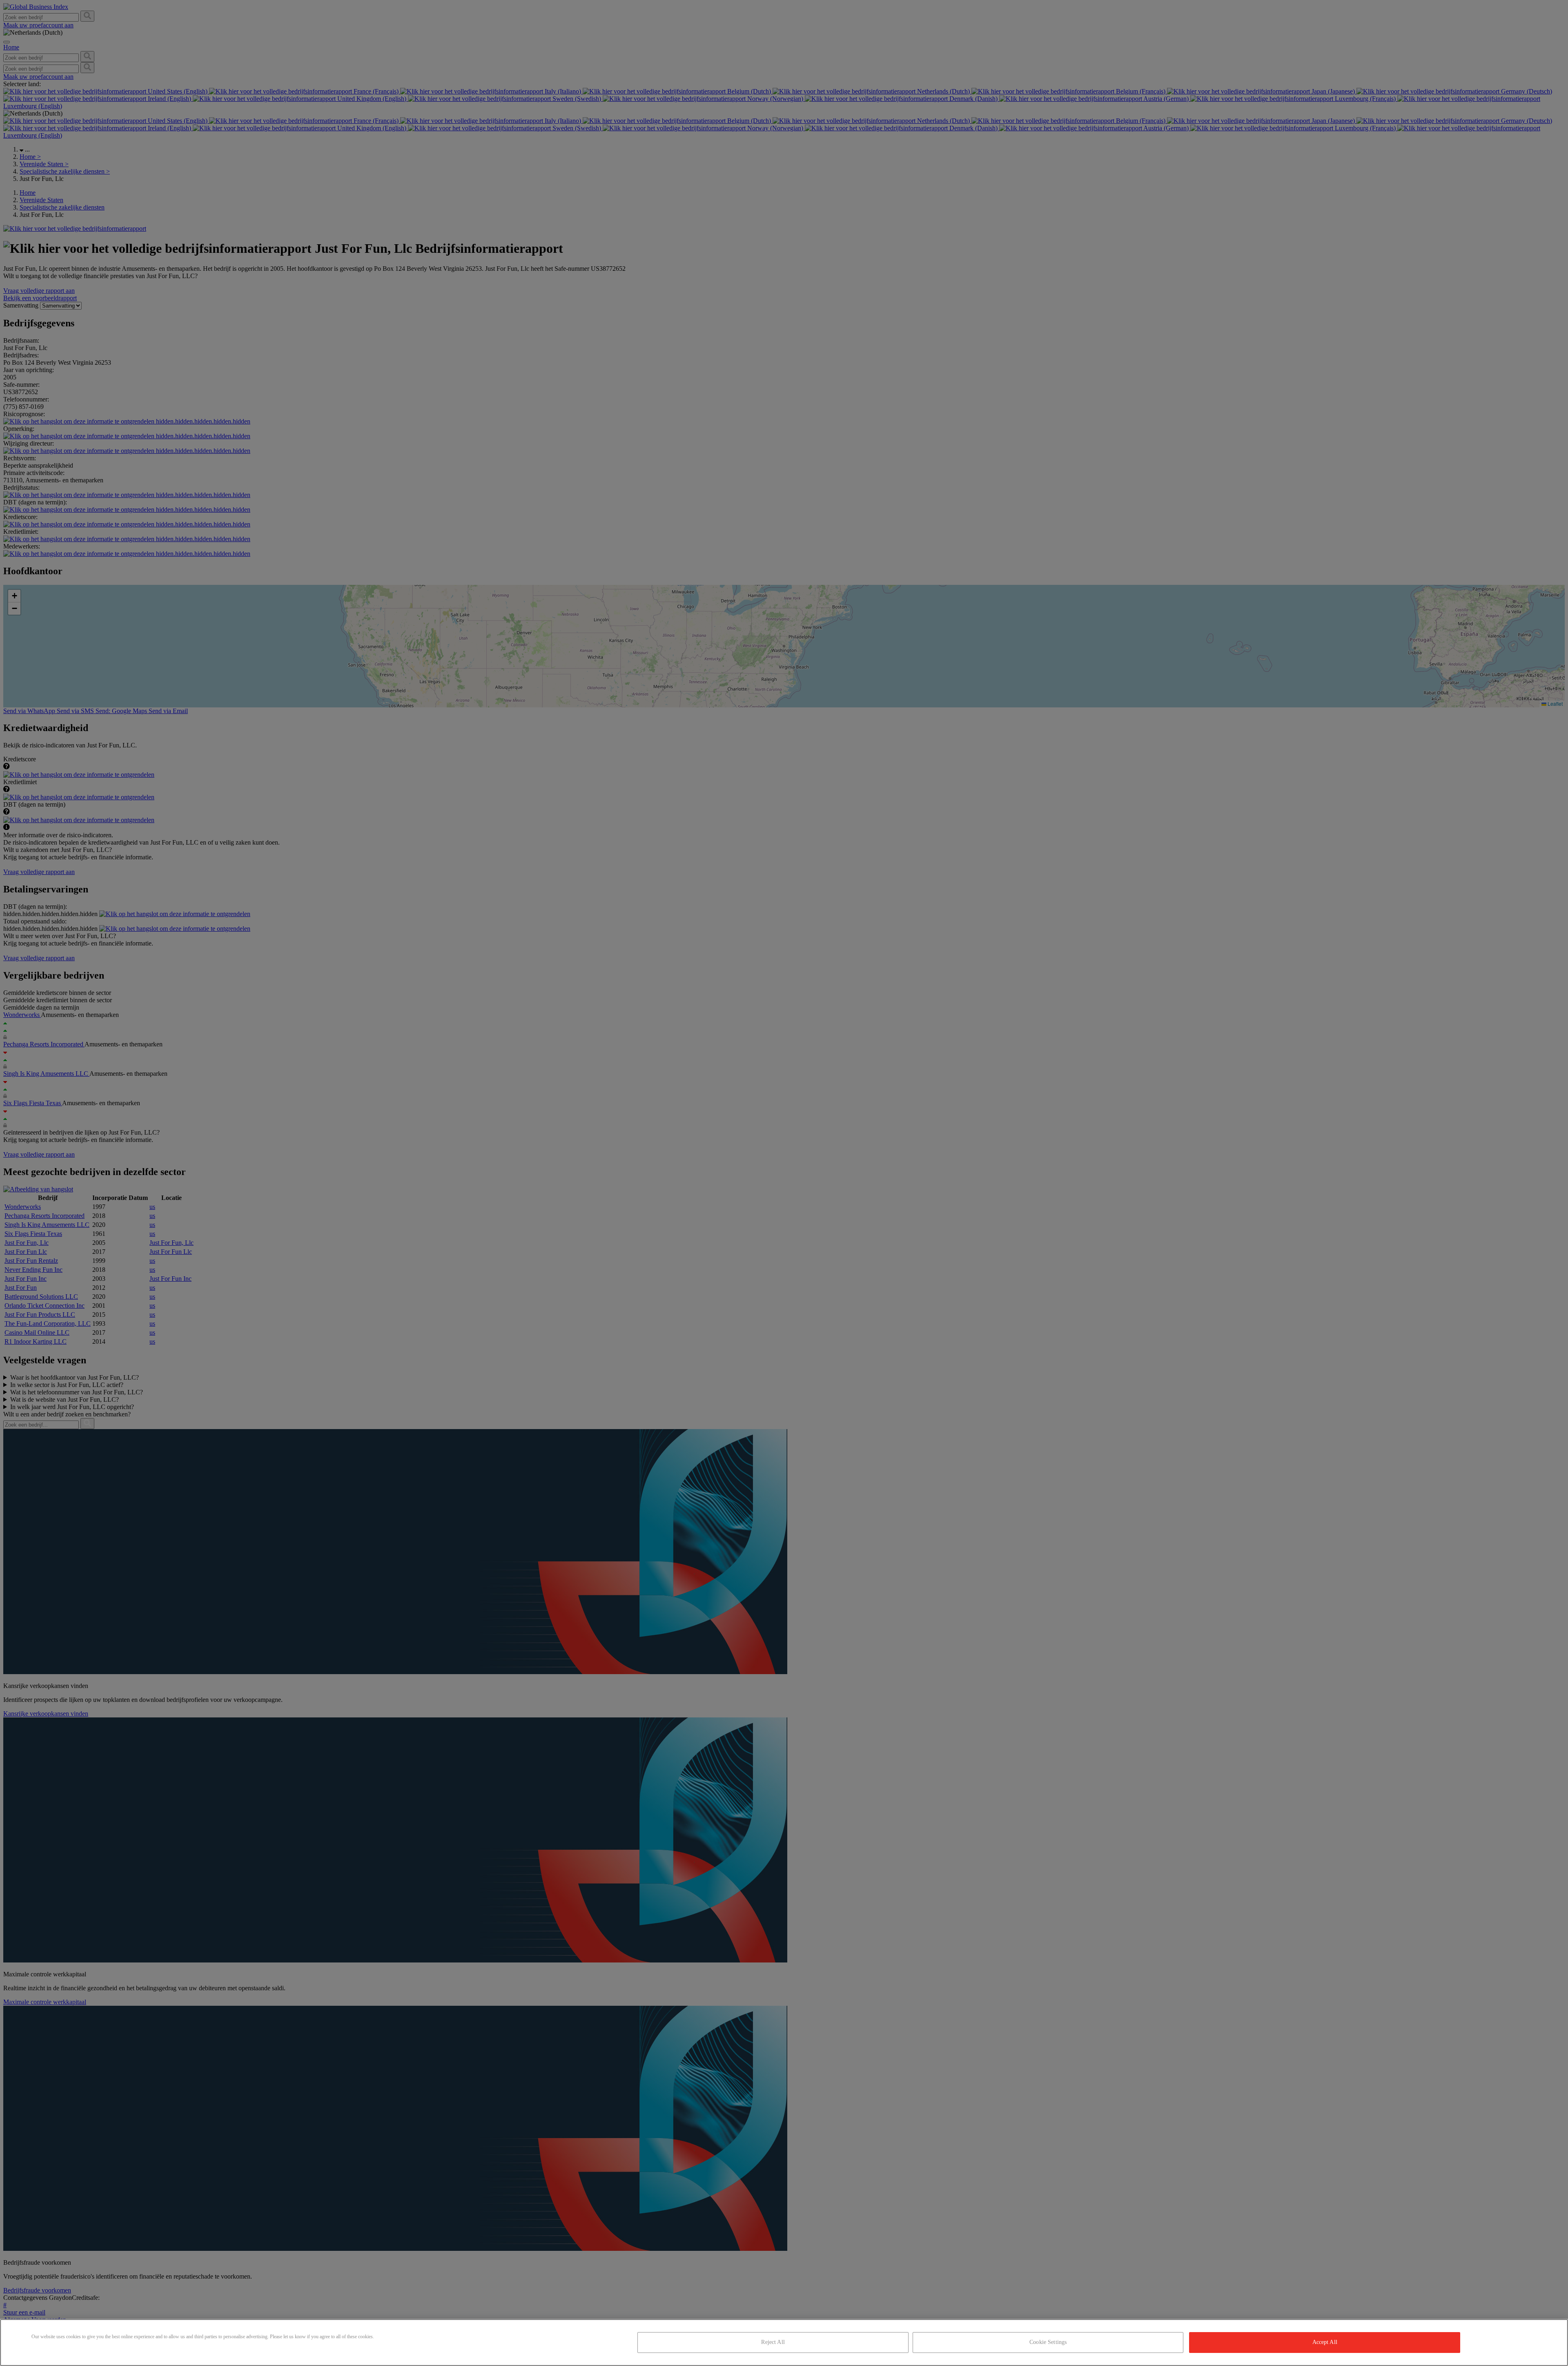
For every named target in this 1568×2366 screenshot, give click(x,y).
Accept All (1325, 2342)
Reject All (773, 2342)
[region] (784, 2343)
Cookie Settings (1048, 2342)
